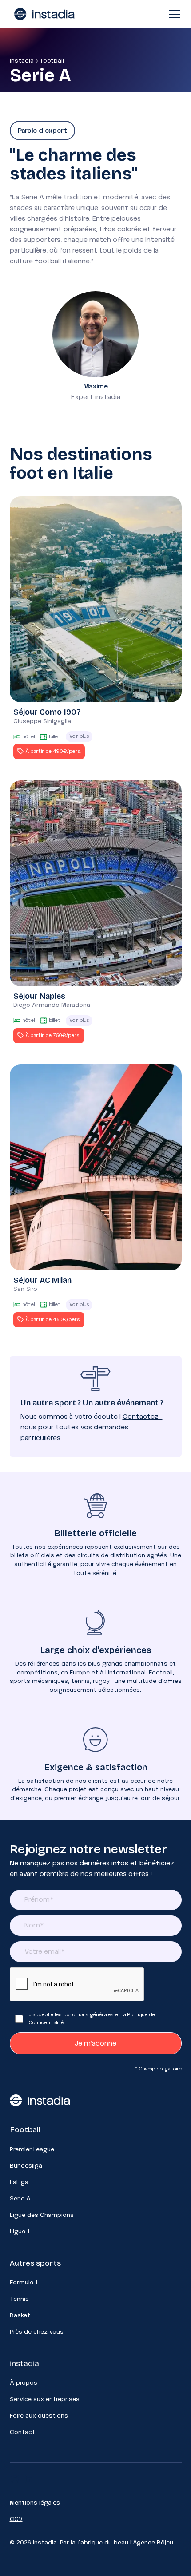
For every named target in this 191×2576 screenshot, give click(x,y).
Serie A (20, 2199)
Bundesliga (26, 2166)
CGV (16, 2519)
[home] (42, 14)
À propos (24, 2383)
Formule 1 (24, 2283)
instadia (22, 61)
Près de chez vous (37, 2332)
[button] (173, 14)
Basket (20, 2315)
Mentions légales (35, 2503)
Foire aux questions (39, 2416)
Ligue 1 (20, 2232)
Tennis (19, 2299)
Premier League (32, 2149)
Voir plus (79, 736)
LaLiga (19, 2182)
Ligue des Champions (42, 2215)
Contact (22, 2432)
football (52, 61)
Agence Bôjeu (153, 2543)
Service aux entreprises (45, 2399)
